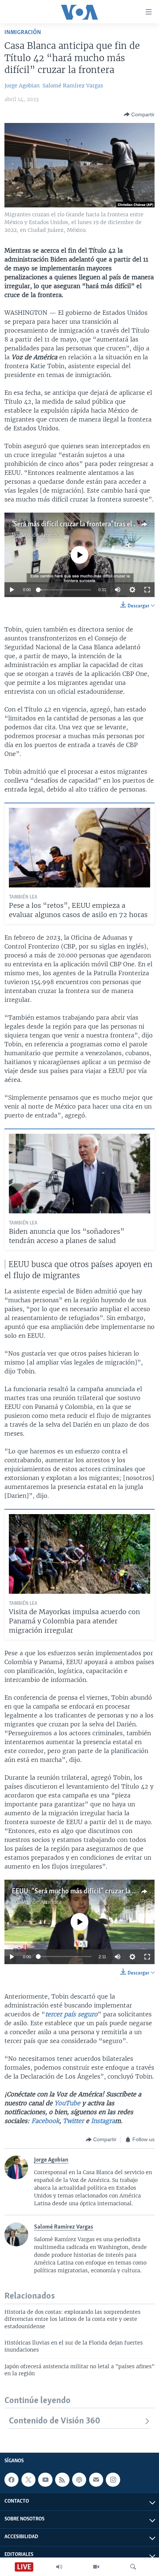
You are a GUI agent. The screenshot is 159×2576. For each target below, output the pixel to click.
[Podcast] (79, 2480)
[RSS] (62, 2480)
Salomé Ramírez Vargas (73, 86)
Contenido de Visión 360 (55, 2421)
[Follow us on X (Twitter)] (28, 2480)
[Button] (139, 114)
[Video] (96, 2567)
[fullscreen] (147, 590)
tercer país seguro (71, 2014)
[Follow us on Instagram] (113, 2480)
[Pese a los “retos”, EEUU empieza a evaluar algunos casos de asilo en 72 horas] (79, 848)
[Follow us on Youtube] (45, 2480)
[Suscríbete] (96, 2480)
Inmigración (23, 32)
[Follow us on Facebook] (11, 2480)
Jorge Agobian (22, 86)
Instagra (103, 2121)
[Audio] (59, 2567)
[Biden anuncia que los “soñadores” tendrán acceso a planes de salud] (79, 1174)
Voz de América (42, 535)
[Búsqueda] (133, 2567)
